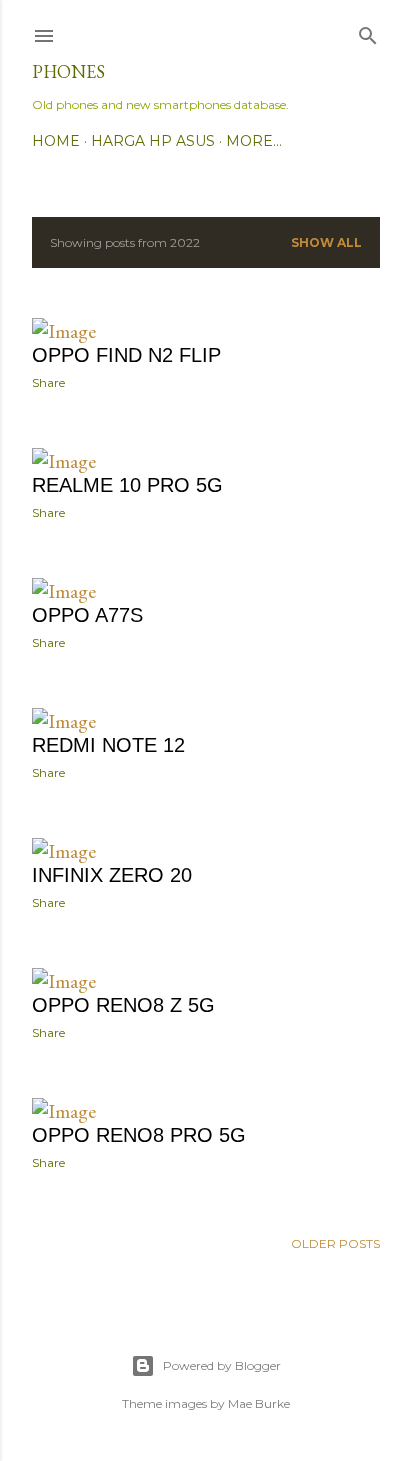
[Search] (368, 31)
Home (56, 141)
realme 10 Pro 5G (127, 485)
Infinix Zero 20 (112, 875)
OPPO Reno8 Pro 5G (139, 1135)
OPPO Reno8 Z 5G (123, 1005)
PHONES (68, 71)
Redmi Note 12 (108, 745)
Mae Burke (259, 1403)
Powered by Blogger (222, 1365)
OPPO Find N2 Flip (126, 355)
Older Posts (335, 1243)
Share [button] (48, 382)
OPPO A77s (87, 615)
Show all (326, 242)
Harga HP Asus (153, 141)
